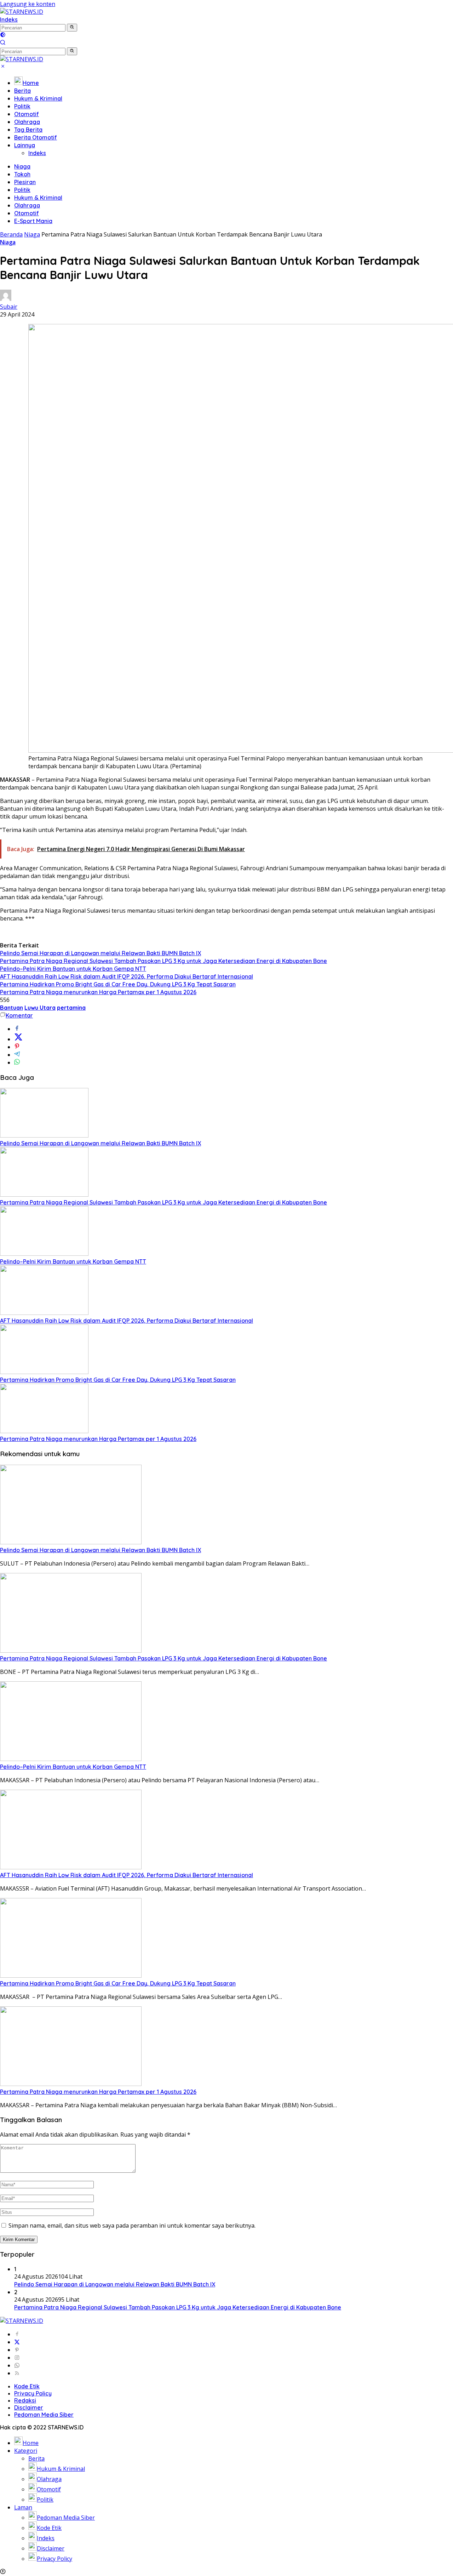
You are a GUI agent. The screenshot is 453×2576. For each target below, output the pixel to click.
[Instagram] (17, 2358)
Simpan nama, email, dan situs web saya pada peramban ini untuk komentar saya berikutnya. (132, 2225)
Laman (23, 2507)
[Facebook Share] (17, 1029)
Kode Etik (27, 2386)
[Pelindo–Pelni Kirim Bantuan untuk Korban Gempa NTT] (44, 1254)
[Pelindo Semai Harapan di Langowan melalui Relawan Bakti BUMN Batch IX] (44, 1135)
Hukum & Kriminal (38, 98)
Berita (22, 91)
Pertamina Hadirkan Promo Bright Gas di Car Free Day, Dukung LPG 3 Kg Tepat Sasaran (118, 984)
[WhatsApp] (17, 2365)
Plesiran (25, 182)
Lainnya (25, 145)
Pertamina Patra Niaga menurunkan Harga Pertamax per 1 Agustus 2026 (98, 992)
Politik (22, 106)
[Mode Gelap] (3, 35)
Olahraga (27, 122)
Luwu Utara (40, 1008)
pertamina (71, 1008)
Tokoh (22, 174)
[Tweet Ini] (18, 1039)
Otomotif (27, 114)
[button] (72, 28)
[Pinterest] (17, 2350)
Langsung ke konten (28, 4)
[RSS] (17, 2373)
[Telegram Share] (17, 1055)
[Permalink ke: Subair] (6, 299)
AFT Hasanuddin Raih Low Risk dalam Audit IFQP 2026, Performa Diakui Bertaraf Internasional (127, 976)
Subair (9, 307)
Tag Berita (28, 130)
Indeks (9, 19)
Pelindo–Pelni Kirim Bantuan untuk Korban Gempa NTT (73, 969)
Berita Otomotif (36, 137)
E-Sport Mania (33, 221)
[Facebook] (17, 2334)
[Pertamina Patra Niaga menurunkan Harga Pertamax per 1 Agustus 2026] (44, 1431)
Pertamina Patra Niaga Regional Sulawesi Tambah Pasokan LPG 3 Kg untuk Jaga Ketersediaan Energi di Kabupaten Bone (164, 961)
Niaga (22, 166)
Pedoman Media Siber (44, 2415)
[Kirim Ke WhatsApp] (17, 1062)
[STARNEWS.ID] (22, 12)
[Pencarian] (3, 43)
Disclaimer (29, 2407)
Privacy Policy (33, 2393)
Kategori (26, 2451)
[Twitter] (17, 2342)
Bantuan (12, 1008)
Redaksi (25, 2400)
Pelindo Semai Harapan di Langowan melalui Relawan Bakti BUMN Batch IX (101, 953)
